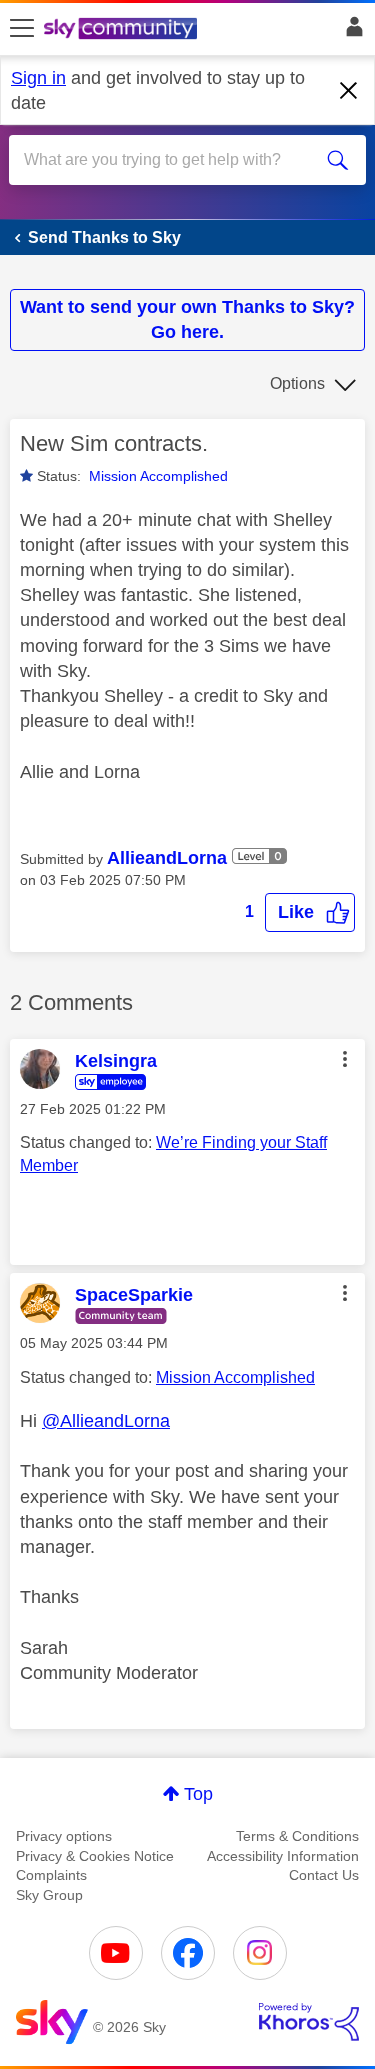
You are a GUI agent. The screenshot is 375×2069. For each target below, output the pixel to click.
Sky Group (49, 1895)
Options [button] (297, 383)
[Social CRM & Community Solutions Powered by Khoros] (309, 2022)
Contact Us (324, 1875)
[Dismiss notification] (349, 91)
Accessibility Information (283, 1856)
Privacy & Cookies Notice (95, 1856)
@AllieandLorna (106, 1421)
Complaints (51, 1875)
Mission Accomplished (158, 476)
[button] (310, 912)
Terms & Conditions (297, 1836)
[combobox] (169, 160)
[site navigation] (22, 29)
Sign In (350, 32)
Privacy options (64, 1836)
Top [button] (198, 1794)
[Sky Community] (123, 30)
